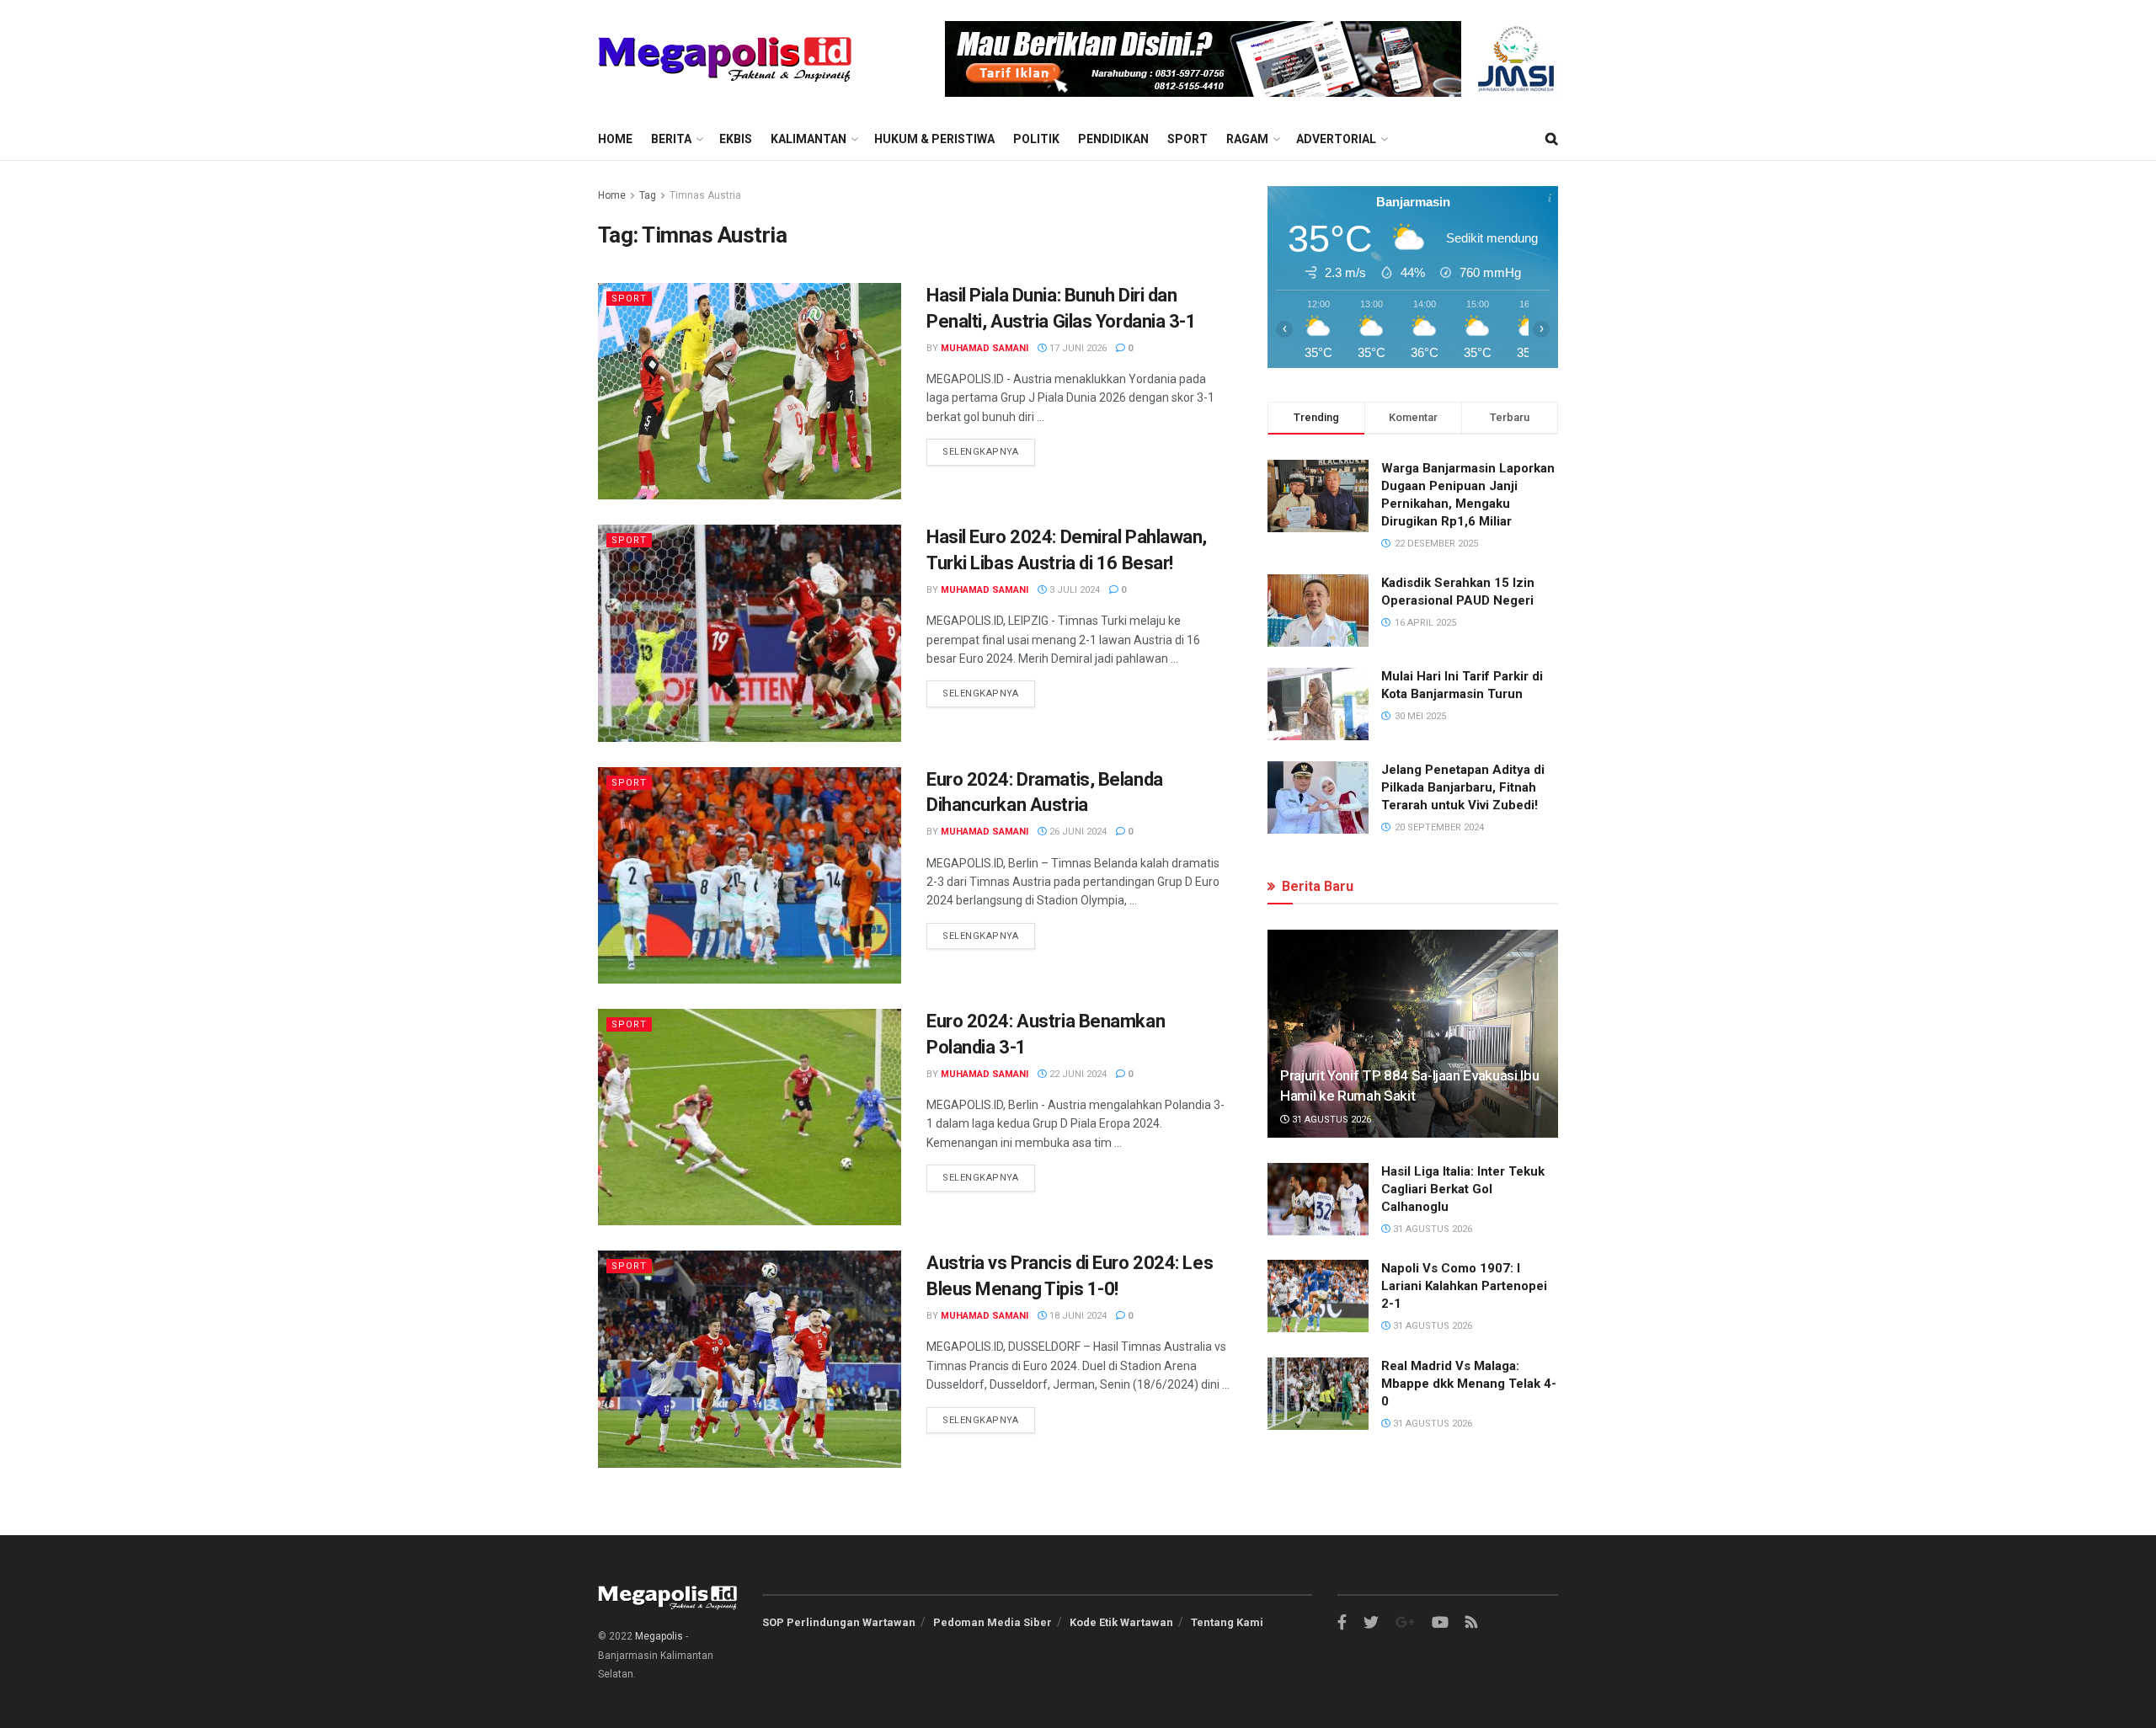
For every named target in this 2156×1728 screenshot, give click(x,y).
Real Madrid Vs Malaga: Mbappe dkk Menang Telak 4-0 (1469, 1384)
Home (615, 139)
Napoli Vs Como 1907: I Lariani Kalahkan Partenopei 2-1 (1464, 1286)
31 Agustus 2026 (1330, 1120)
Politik (1036, 139)
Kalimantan (808, 139)
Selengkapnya (981, 452)
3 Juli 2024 (1073, 590)
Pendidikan (1113, 139)
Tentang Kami (1227, 1622)
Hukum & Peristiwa (934, 139)
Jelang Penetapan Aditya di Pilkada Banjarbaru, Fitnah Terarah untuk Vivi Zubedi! (1463, 787)
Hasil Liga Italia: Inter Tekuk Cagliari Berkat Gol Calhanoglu (1463, 1189)
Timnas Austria (705, 195)
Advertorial (1336, 139)
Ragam (1247, 139)
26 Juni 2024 (1077, 832)
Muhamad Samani (985, 348)
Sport (1187, 139)
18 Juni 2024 (1077, 1316)
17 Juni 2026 (1077, 348)
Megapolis (659, 1636)
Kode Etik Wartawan (1121, 1622)
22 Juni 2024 (1077, 1074)
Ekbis (736, 139)
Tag (648, 195)
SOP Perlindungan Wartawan (839, 1622)
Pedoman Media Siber (993, 1622)
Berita (671, 139)
